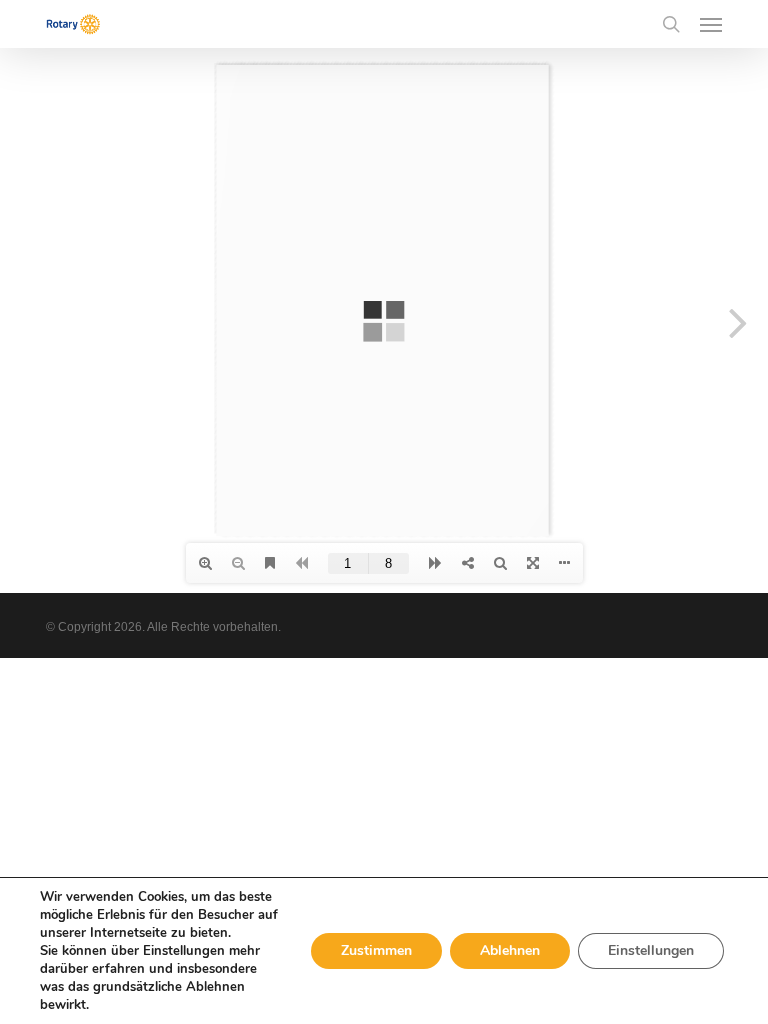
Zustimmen (376, 950)
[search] (671, 24)
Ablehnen (510, 950)
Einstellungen (651, 950)
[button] (711, 24)
